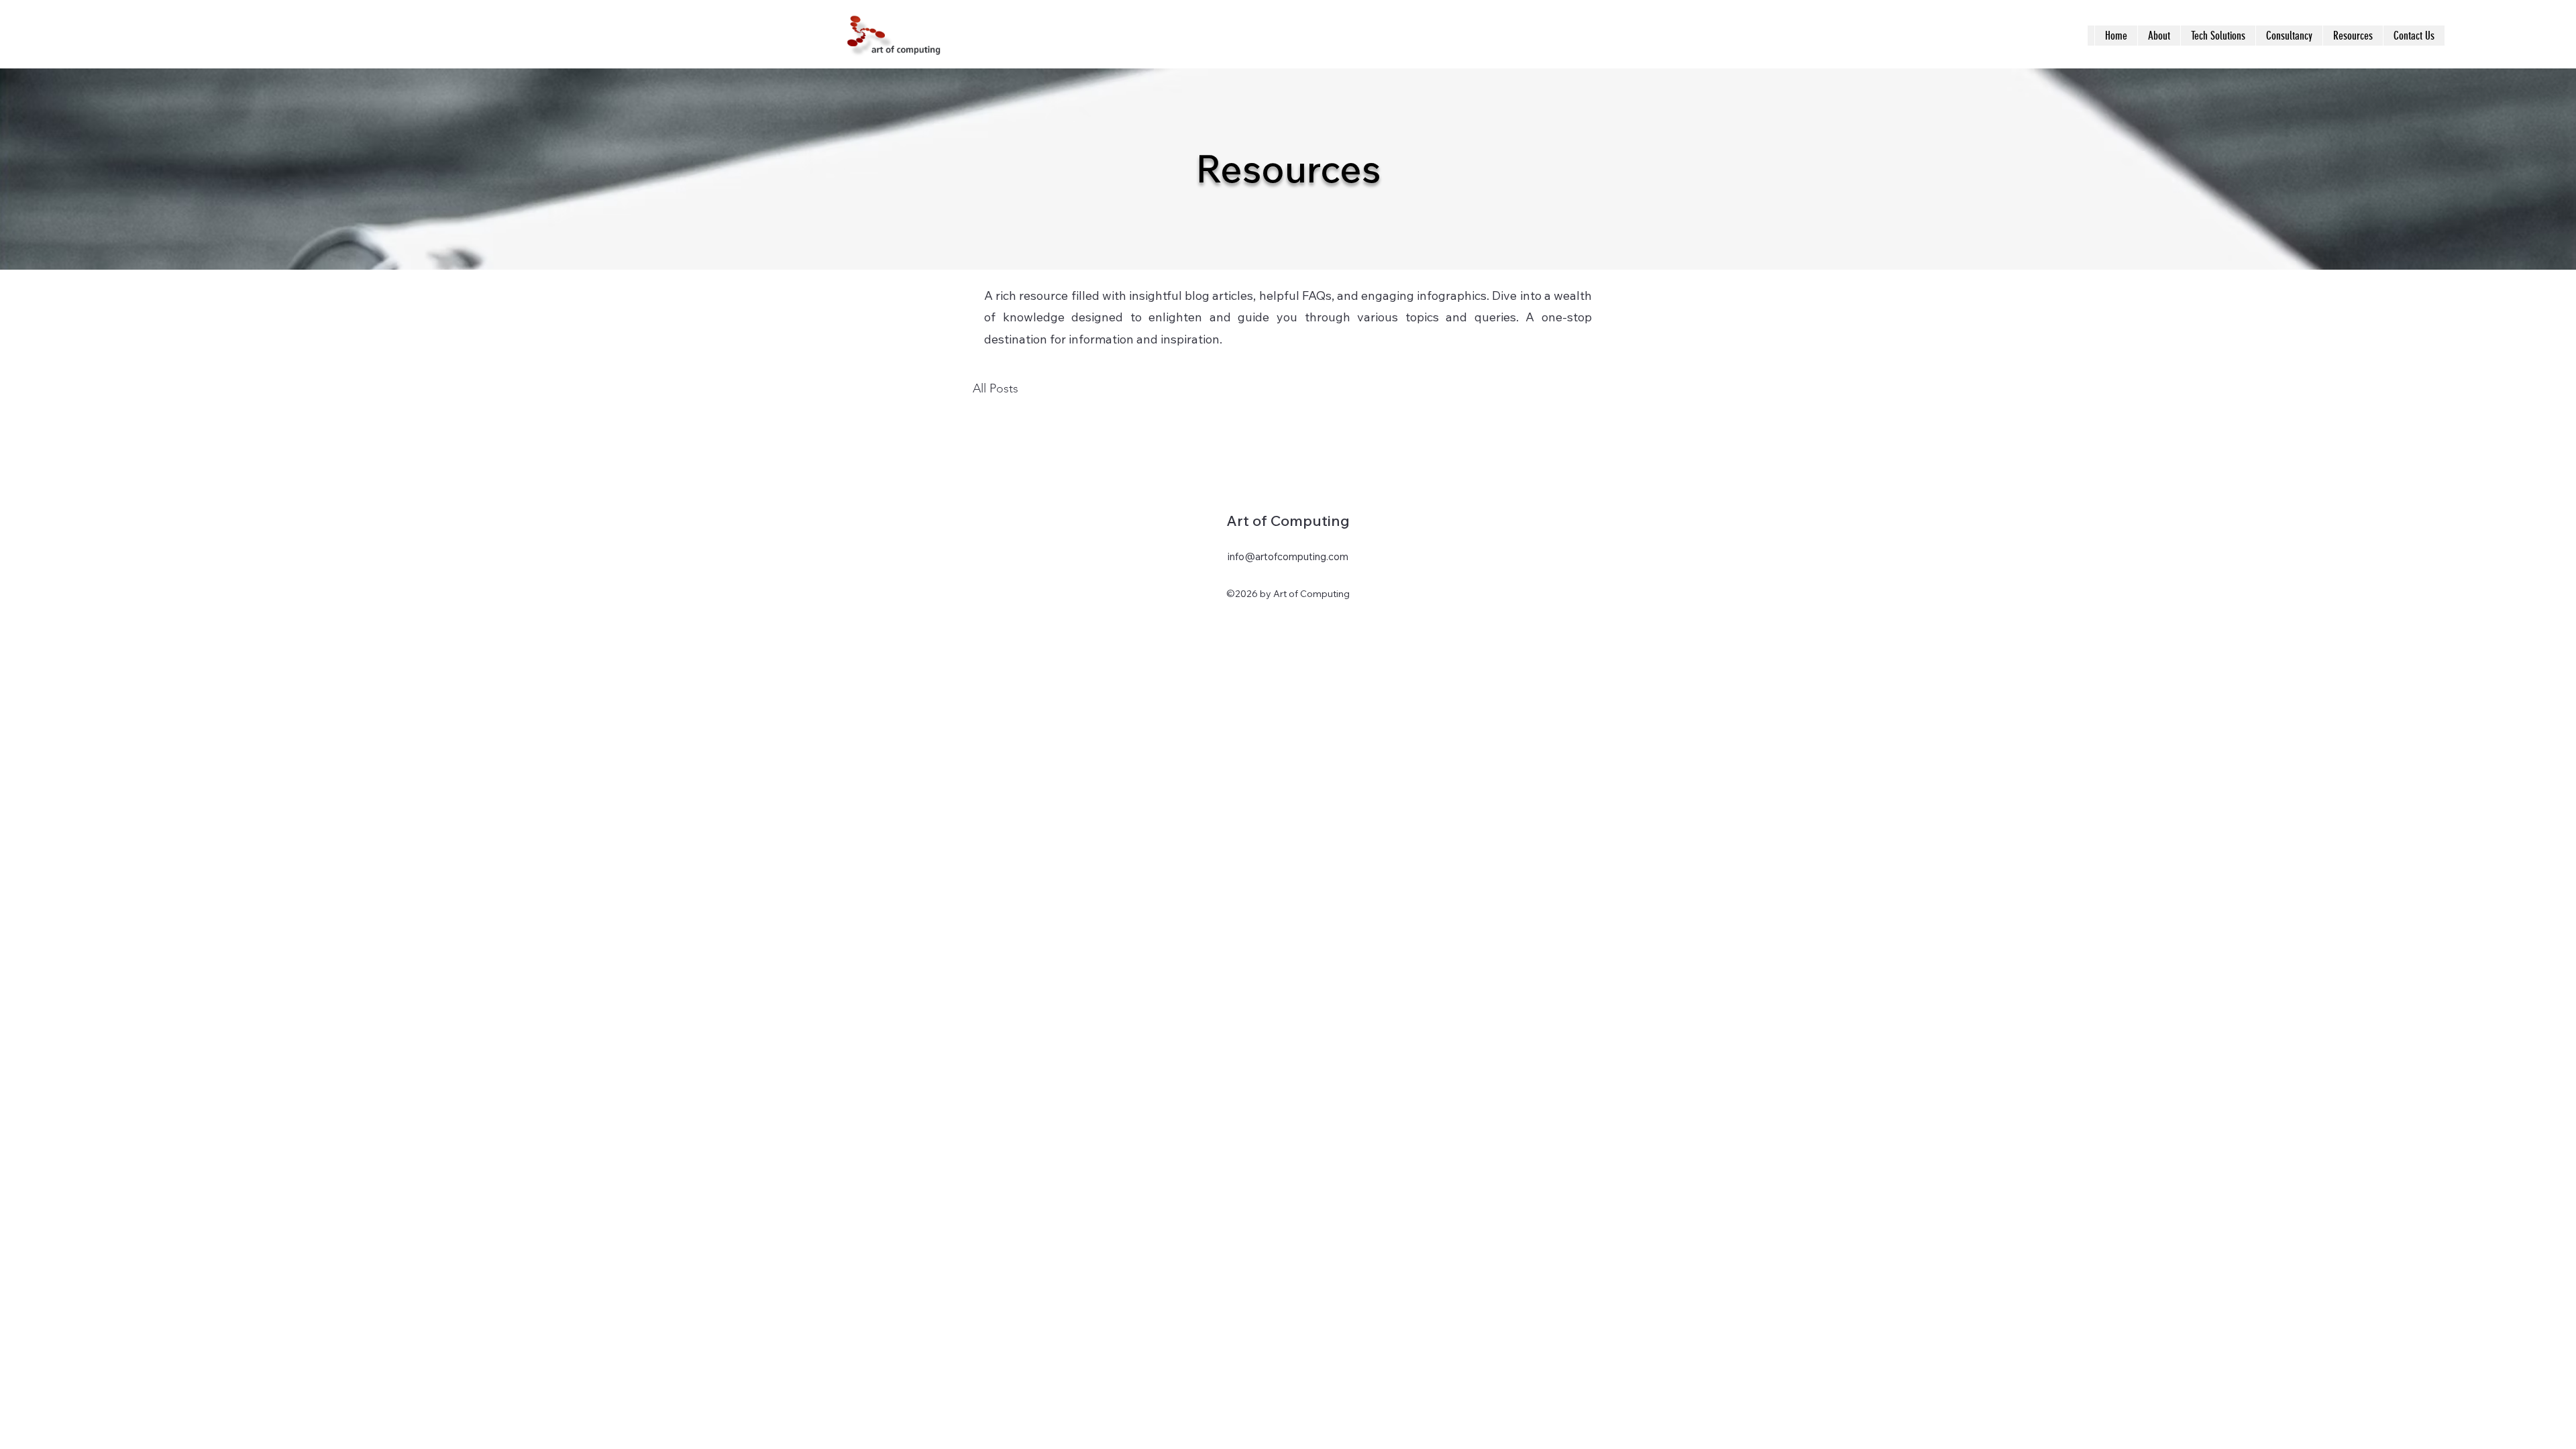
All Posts (996, 388)
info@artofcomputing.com (1288, 556)
